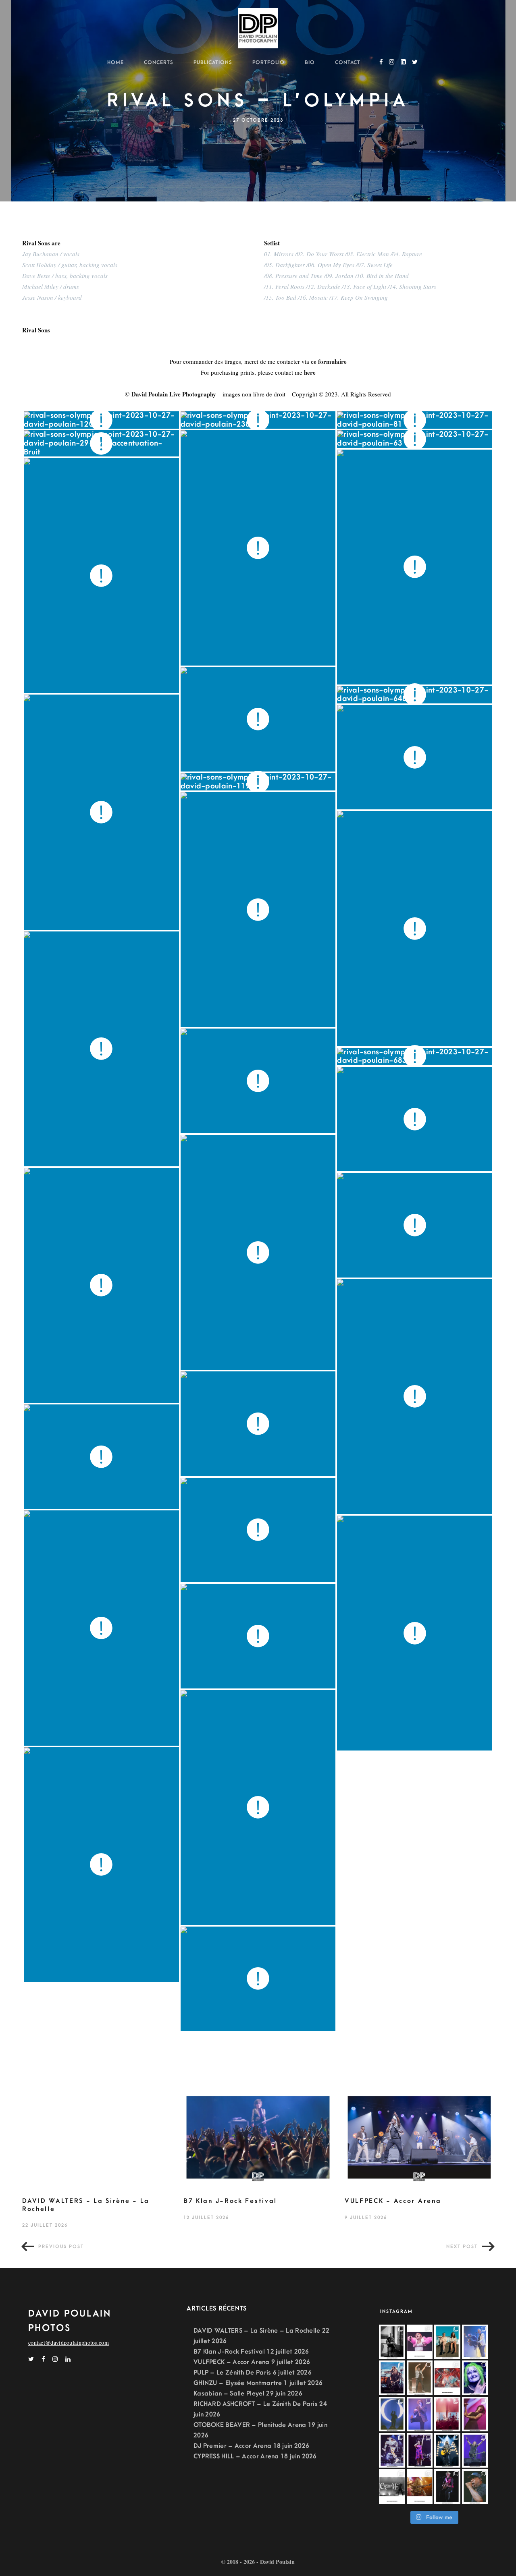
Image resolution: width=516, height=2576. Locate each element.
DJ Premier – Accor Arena (232, 2446)
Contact (348, 62)
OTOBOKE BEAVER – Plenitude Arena (250, 2425)
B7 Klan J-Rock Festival (230, 2201)
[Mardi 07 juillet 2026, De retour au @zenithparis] (392, 2414)
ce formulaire (329, 361)
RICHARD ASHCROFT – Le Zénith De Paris (256, 2404)
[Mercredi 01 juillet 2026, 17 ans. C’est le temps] (447, 2414)
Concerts (159, 62)
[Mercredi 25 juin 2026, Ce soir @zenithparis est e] (447, 2450)
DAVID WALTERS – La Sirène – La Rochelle (257, 2331)
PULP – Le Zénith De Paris (232, 2373)
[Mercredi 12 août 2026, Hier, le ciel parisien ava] (447, 2342)
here (310, 372)
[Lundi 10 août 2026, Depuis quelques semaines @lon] (475, 2342)
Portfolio (268, 62)
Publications (213, 62)
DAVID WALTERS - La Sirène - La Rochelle (86, 2205)
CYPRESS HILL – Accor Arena (236, 2456)
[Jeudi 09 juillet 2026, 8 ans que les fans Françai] (420, 2378)
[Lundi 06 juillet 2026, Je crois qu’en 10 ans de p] (420, 2414)
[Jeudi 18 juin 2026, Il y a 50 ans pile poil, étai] (392, 2487)
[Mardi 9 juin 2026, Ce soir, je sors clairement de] (475, 2487)
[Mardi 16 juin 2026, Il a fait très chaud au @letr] (420, 2487)
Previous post (61, 2247)
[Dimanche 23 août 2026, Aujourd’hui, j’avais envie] (392, 2342)
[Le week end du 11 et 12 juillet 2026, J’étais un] (475, 2378)
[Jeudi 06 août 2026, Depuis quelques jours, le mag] (392, 2378)
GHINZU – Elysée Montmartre (238, 2383)
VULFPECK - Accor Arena (393, 2201)
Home (115, 62)
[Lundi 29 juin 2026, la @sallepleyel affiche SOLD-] (475, 2414)
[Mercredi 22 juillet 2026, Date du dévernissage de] (447, 2378)
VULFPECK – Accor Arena (232, 2362)
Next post (462, 2247)
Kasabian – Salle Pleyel (229, 2393)
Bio (310, 62)
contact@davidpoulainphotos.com (69, 2343)
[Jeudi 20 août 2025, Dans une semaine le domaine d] (420, 2342)
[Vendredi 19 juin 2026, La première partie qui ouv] (420, 2450)
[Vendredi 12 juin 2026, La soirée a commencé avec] (447, 2487)
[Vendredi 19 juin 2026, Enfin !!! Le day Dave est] (475, 2450)
